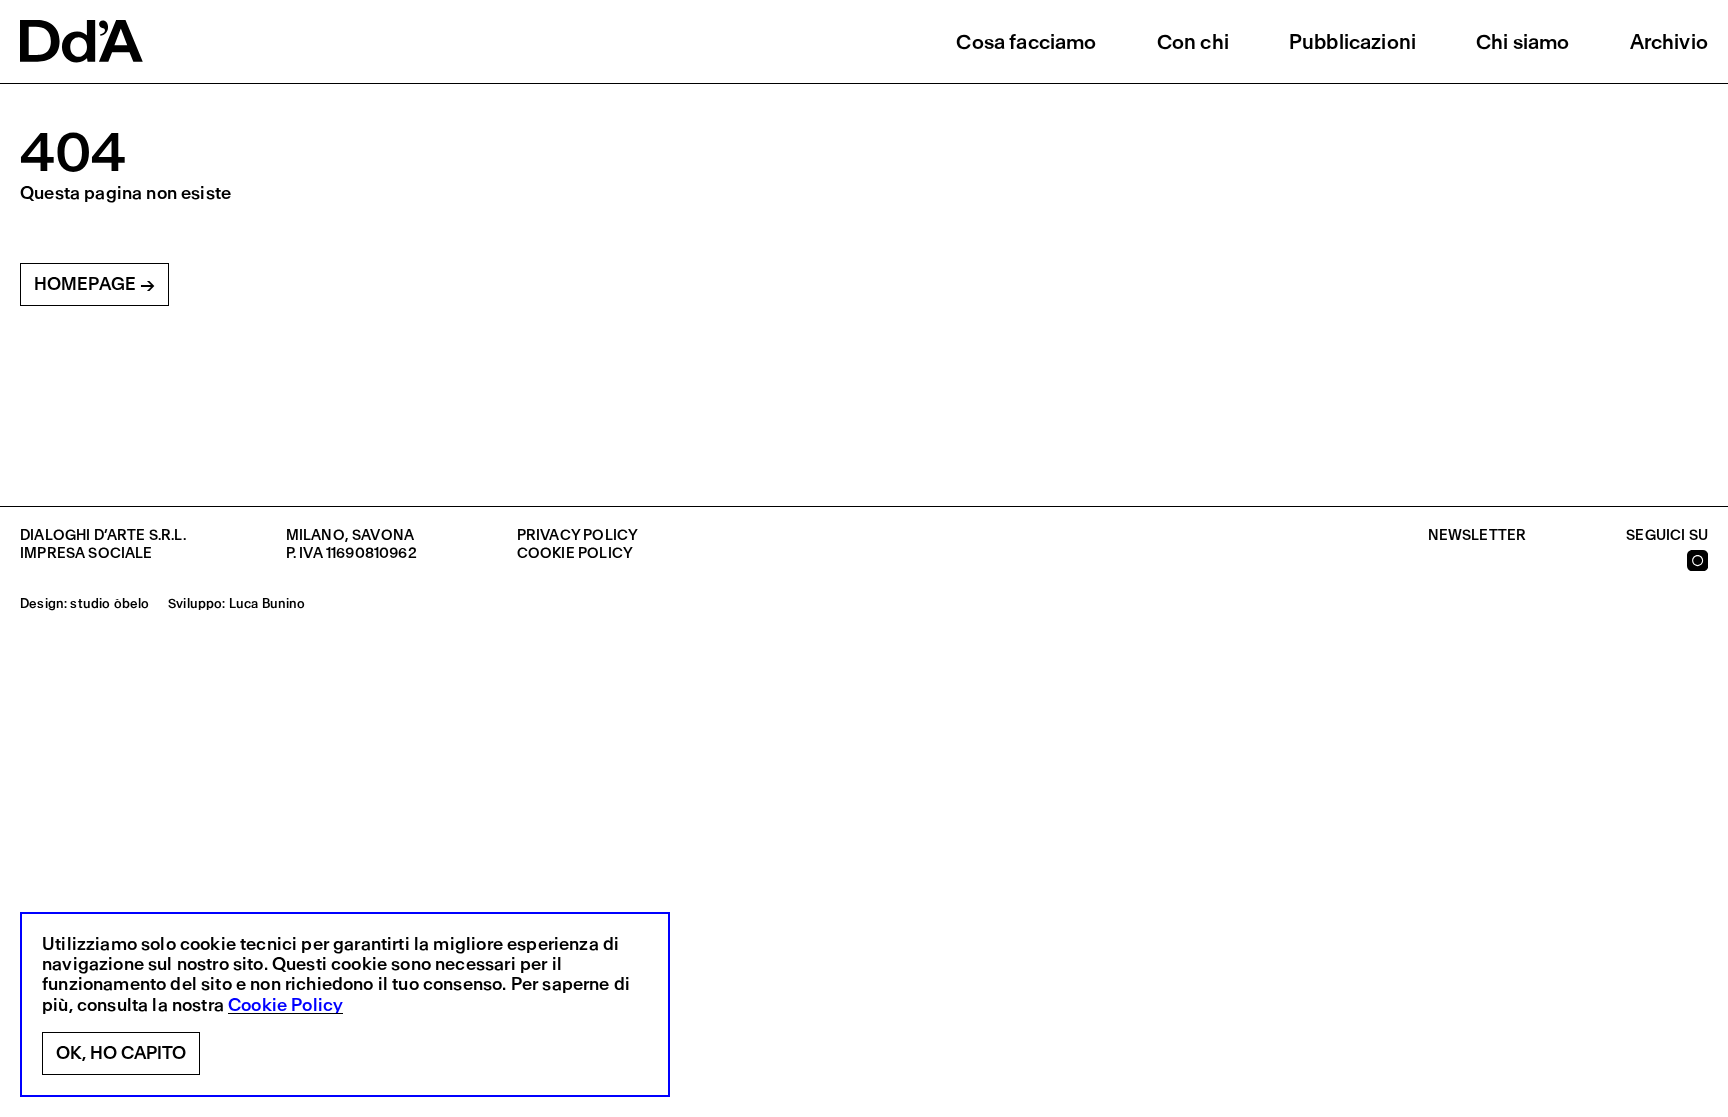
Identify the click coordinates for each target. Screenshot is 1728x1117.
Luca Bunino (267, 603)
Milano (315, 535)
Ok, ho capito (121, 1053)
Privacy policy (577, 535)
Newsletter (1477, 535)
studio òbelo (109, 603)
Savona (383, 535)
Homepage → (95, 284)
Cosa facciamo (1026, 41)
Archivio (1669, 41)
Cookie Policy (285, 1005)
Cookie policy (575, 553)
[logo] (81, 41)
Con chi (1193, 41)
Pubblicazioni (1352, 41)
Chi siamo (1523, 41)
